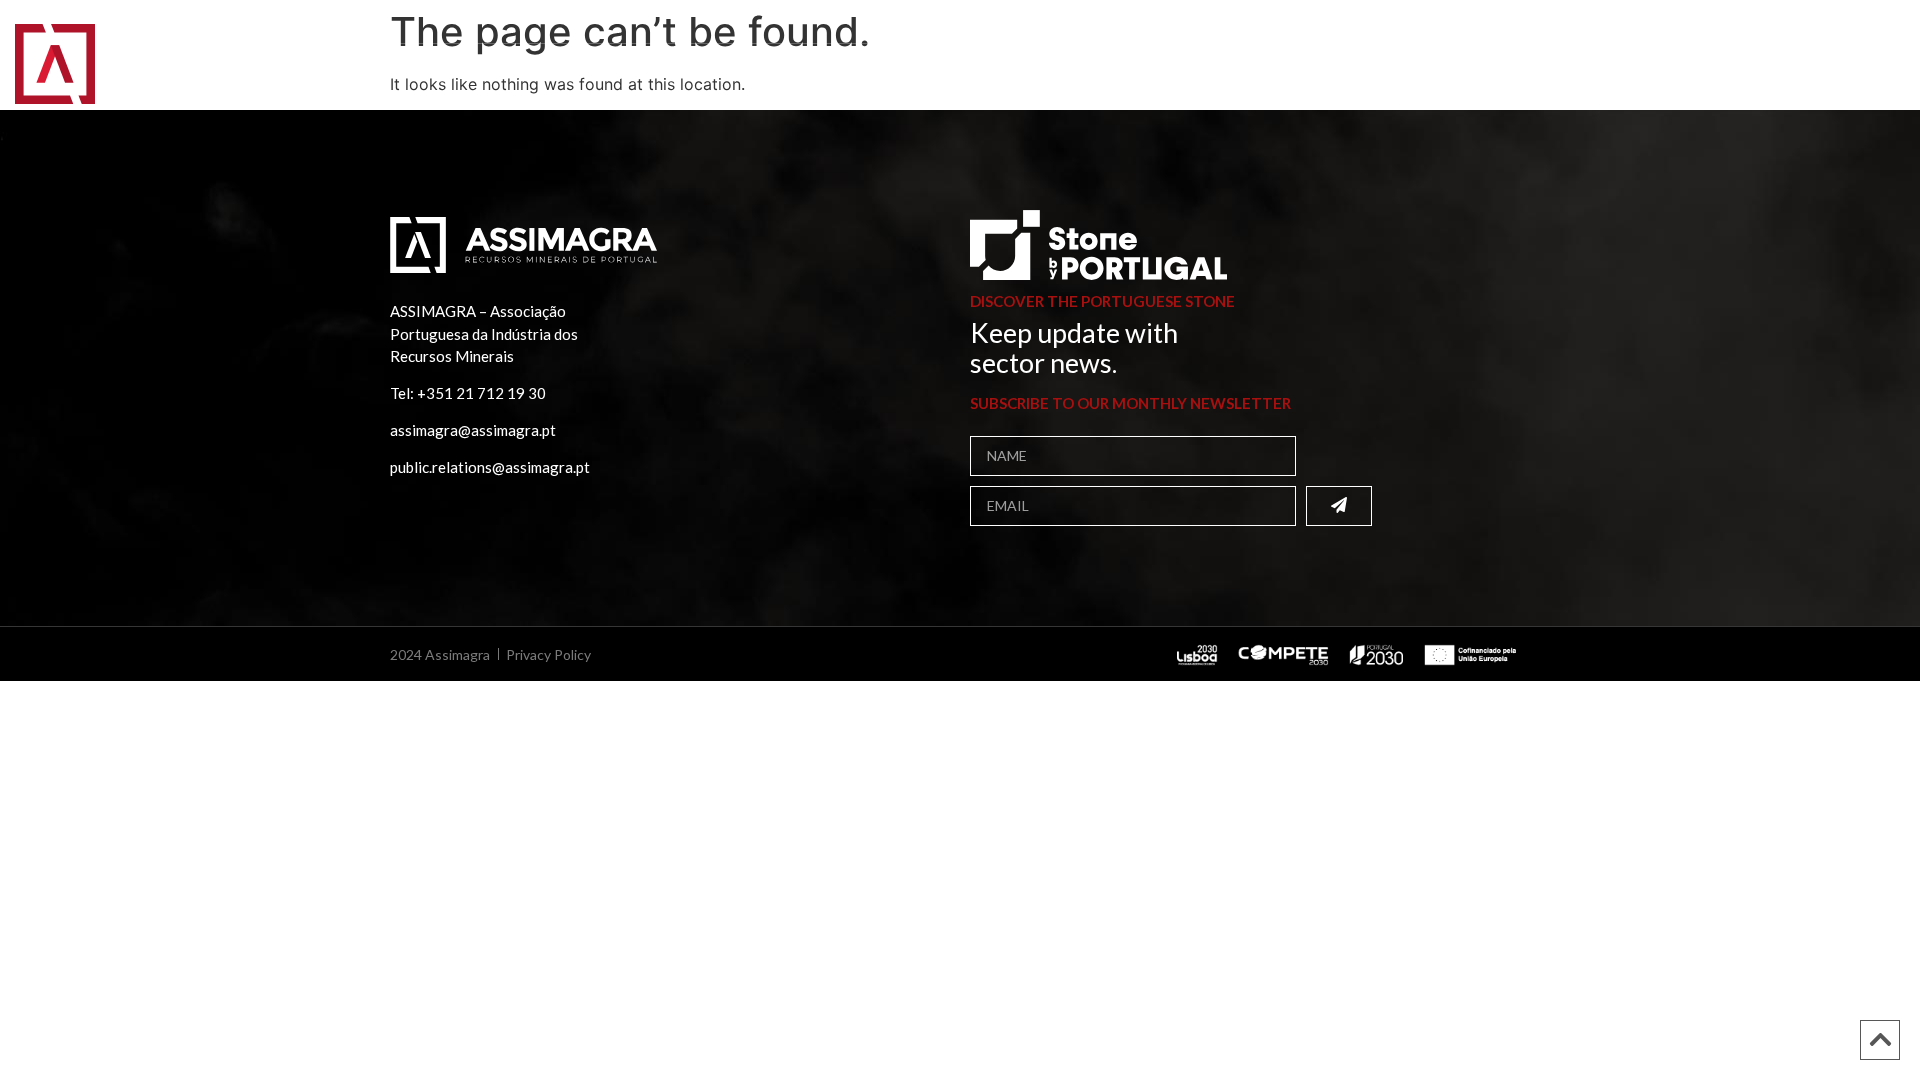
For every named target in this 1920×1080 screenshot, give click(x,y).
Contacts (800, 74)
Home (149, 74)
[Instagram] (1858, 24)
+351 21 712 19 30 (481, 393)
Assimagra (240, 74)
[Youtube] (1881, 24)
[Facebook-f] (1812, 24)
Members (356, 74)
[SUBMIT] (1339, 506)
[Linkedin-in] (1835, 24)
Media (701, 74)
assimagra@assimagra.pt (473, 430)
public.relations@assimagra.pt (490, 467)
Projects (614, 74)
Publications (484, 74)
